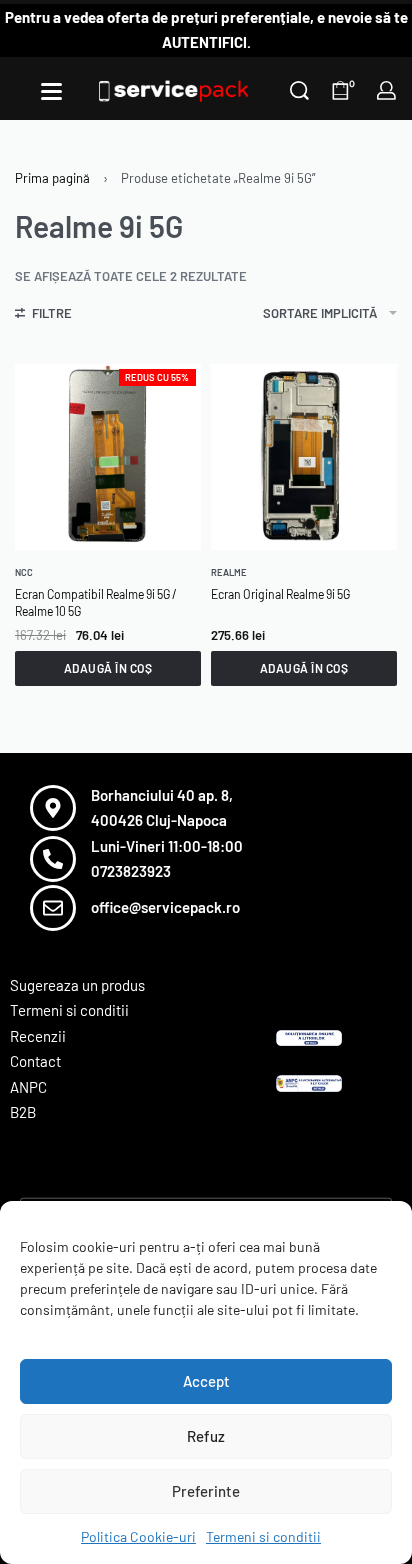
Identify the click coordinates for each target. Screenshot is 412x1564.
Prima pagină (52, 178)
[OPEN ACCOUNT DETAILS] (386, 90)
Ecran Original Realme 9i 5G (280, 594)
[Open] (51, 91)
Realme (229, 572)
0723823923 (131, 871)
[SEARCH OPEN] (299, 90)
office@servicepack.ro (165, 907)
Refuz (206, 1436)
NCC (24, 572)
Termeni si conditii (263, 1536)
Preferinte (206, 1491)
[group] (304, 457)
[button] (108, 668)
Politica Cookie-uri (138, 1536)
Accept (206, 1381)
